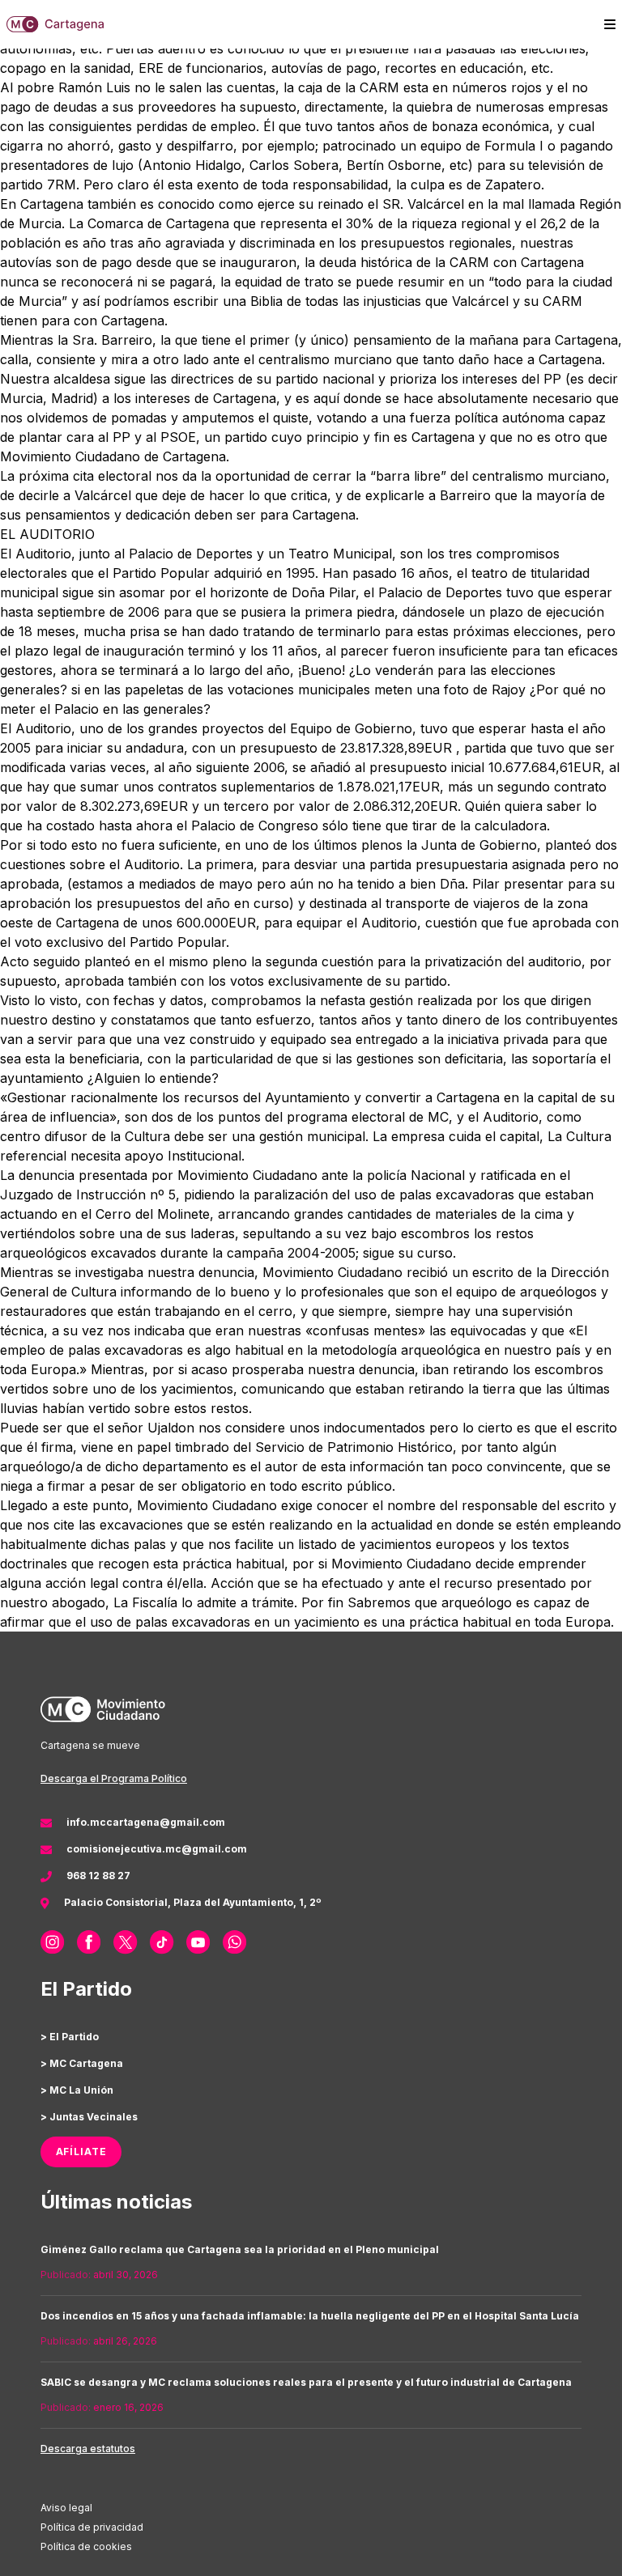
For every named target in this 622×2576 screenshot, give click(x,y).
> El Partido (70, 2037)
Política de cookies (86, 2546)
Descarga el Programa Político (114, 1778)
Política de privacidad (92, 2527)
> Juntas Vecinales (89, 2117)
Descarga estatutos (88, 2449)
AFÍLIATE (81, 2152)
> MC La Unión (77, 2090)
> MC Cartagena (82, 2063)
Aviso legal (66, 2508)
